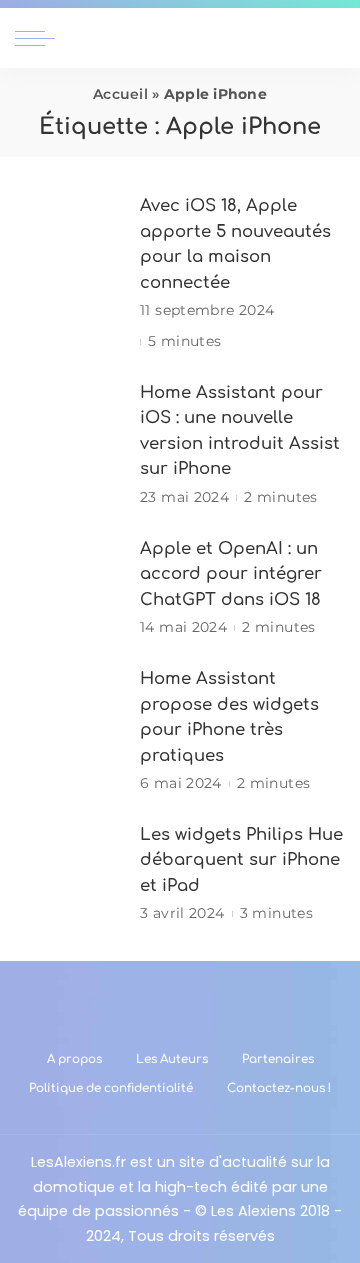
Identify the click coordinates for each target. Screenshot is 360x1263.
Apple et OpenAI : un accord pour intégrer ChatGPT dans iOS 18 (231, 574)
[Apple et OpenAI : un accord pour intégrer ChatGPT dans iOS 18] (70, 587)
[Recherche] (333, 38)
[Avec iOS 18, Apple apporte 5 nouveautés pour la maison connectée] (70, 273)
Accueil (120, 94)
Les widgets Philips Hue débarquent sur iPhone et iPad (241, 860)
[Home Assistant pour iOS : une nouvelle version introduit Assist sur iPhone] (70, 444)
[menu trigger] (40, 38)
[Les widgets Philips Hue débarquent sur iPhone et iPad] (70, 873)
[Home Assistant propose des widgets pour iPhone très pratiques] (70, 730)
